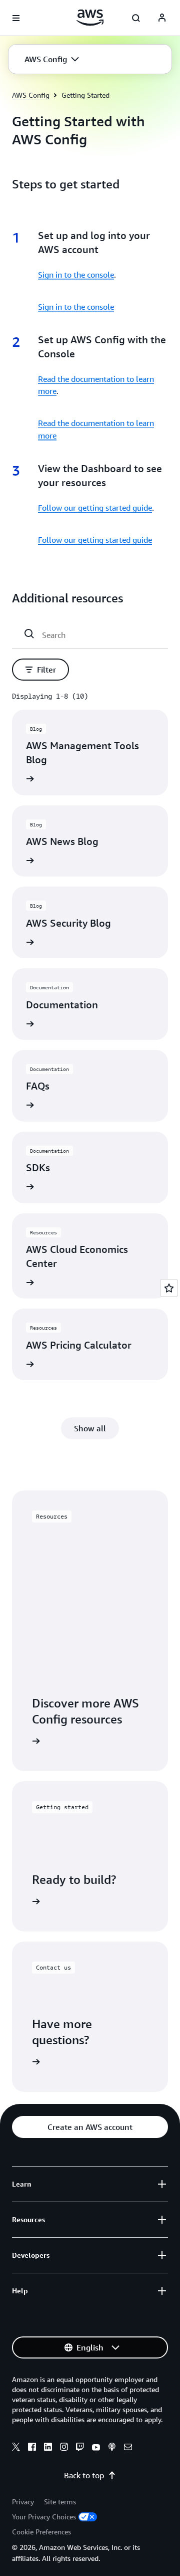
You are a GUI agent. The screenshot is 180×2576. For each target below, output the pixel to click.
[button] (52, 59)
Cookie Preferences (41, 2532)
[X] (16, 2448)
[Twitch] (80, 2448)
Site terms (60, 2502)
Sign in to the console (76, 275)
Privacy (23, 2502)
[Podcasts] (112, 2448)
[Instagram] (64, 2448)
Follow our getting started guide (95, 508)
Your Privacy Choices (44, 2517)
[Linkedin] (48, 2448)
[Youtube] (96, 2448)
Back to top (84, 2475)
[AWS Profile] (162, 18)
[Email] (128, 2448)
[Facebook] (32, 2448)
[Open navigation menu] (16, 18)
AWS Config (31, 95)
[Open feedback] (169, 1288)
